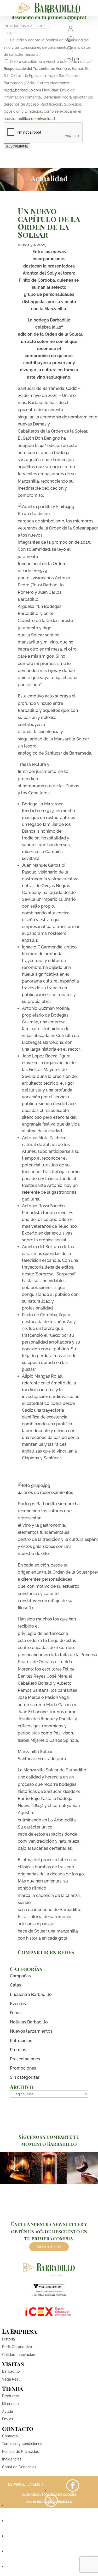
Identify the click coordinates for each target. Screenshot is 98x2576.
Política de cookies (60, 2495)
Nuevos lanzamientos (31, 2031)
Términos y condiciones (22, 2444)
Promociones (23, 2068)
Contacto (10, 2436)
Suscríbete (49, 2247)
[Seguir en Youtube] (51, 2536)
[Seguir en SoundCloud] (51, 2551)
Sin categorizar (25, 2077)
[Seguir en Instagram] (51, 2521)
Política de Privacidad (21, 2452)
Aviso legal (31, 2495)
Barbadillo (11, 2371)
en (77, 59)
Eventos (18, 2004)
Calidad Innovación (19, 2355)
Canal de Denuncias (19, 2467)
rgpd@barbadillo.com (22, 90)
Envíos (8, 2419)
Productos (11, 2396)
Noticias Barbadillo (29, 2022)
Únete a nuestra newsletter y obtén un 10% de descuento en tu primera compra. (49, 2231)
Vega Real (11, 2379)
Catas (16, 1985)
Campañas (20, 1976)
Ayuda (8, 2411)
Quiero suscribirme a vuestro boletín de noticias (51, 62)
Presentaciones (25, 2059)
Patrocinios (21, 2041)
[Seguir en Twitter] (51, 2506)
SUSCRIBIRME (17, 146)
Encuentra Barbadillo (31, 1994)
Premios (18, 2050)
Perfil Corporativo (17, 2347)
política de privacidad (36, 119)
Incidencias (12, 2459)
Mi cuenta (10, 2404)
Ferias (16, 2013)
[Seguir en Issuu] (51, 2566)
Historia (8, 2339)
